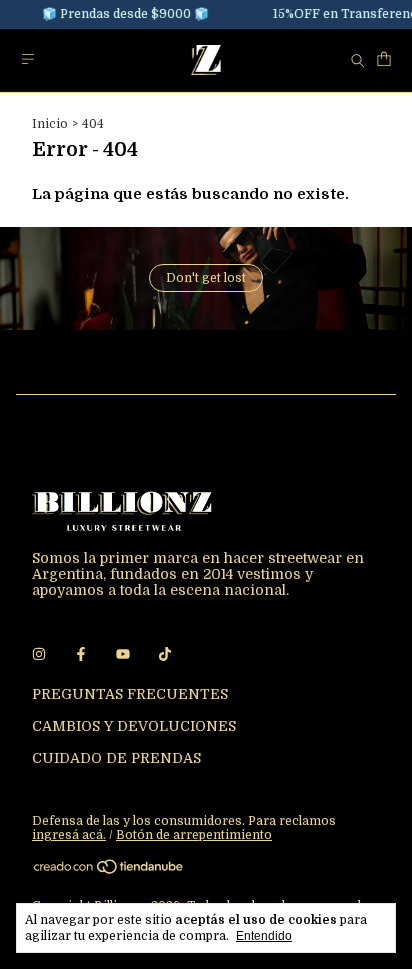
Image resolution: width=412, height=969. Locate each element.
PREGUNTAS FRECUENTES (130, 694)
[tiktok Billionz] (165, 654)
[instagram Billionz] (39, 654)
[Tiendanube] (109, 871)
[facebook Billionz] (81, 654)
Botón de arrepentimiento (194, 835)
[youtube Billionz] (123, 654)
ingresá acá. (69, 835)
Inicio (50, 124)
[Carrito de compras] (384, 59)
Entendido (264, 936)
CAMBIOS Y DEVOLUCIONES (134, 726)
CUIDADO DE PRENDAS (116, 758)
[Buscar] (358, 60)
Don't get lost (206, 278)
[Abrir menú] (28, 59)
